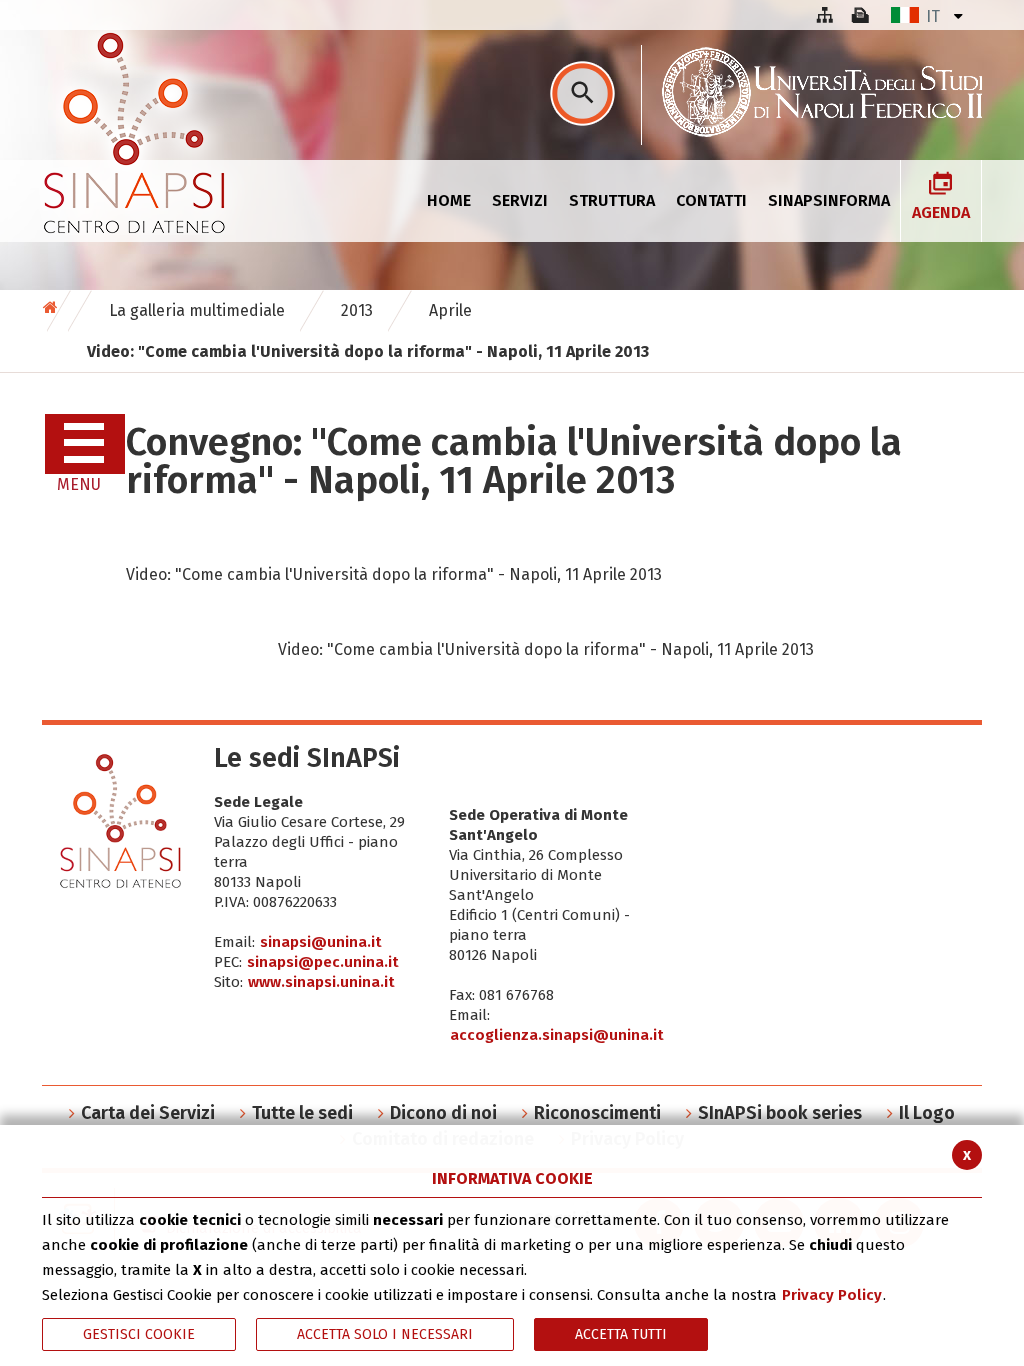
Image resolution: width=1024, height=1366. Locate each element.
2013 (357, 310)
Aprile (450, 310)
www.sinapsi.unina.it (321, 982)
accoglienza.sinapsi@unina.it (557, 1035)
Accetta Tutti (621, 1334)
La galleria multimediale (197, 310)
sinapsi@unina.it (321, 942)
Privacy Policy (832, 1295)
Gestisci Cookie (139, 1334)
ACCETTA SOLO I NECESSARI (385, 1334)
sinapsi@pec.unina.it (323, 962)
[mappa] (824, 15)
